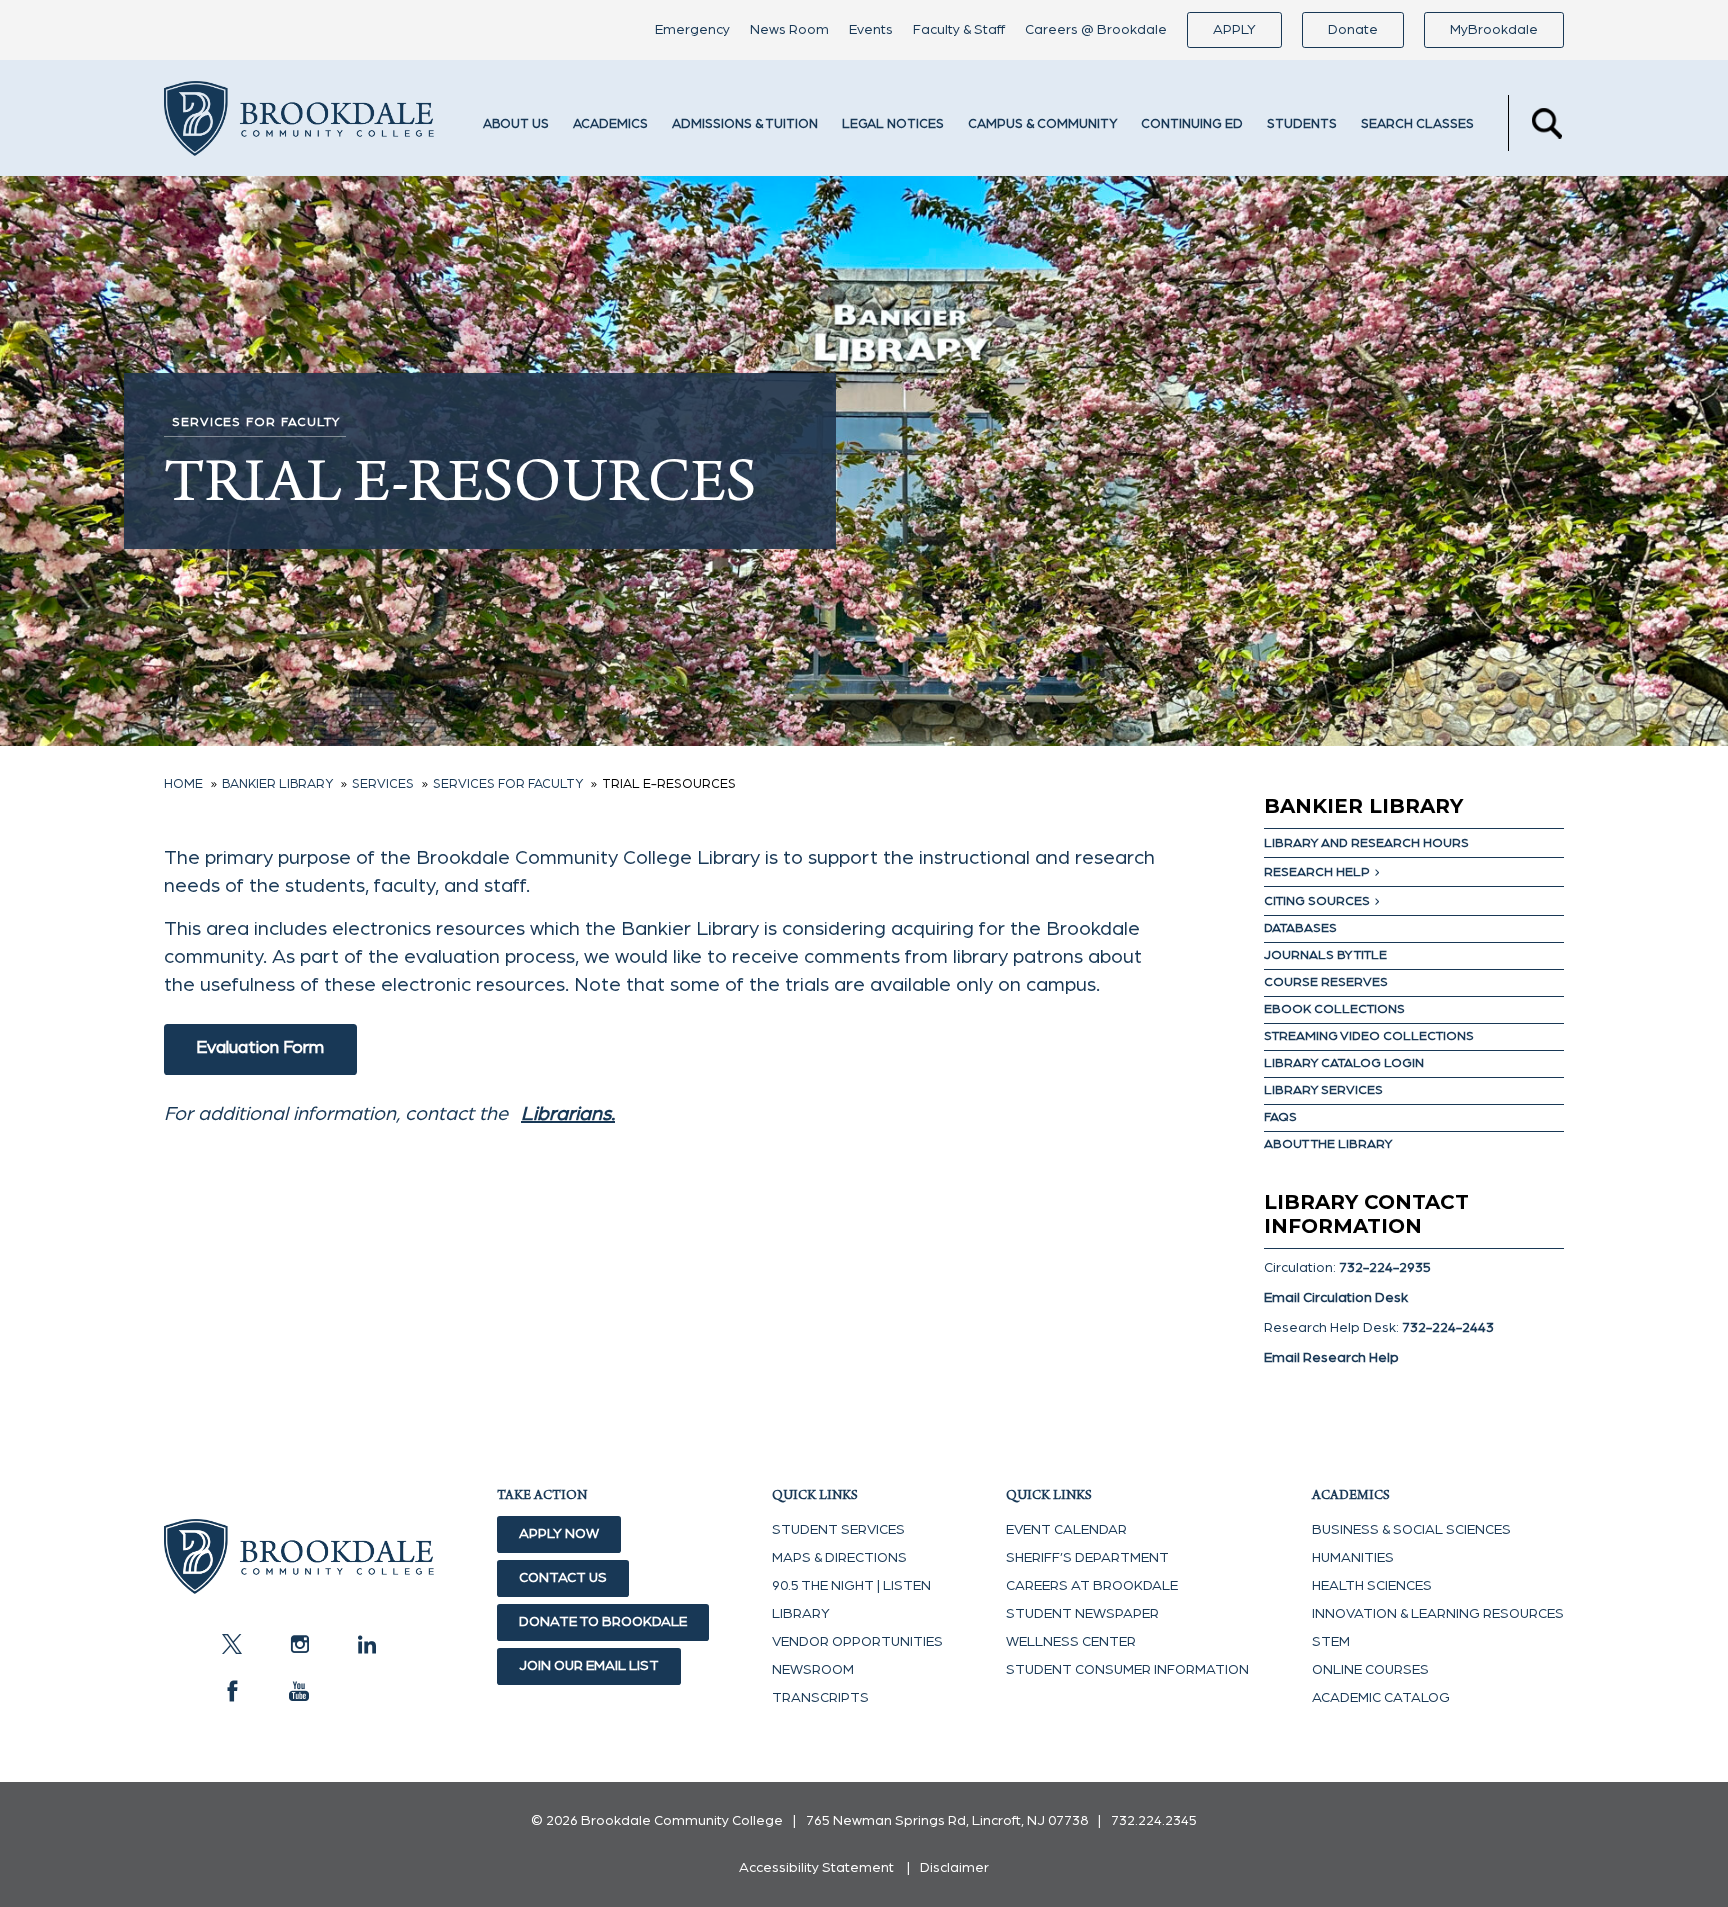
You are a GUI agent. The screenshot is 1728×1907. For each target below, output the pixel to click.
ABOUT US (516, 124)
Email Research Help (1331, 1358)
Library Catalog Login (1344, 1063)
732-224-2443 (1448, 1328)
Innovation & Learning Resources (1438, 1614)
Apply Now (559, 1534)
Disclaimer (954, 1868)
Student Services (838, 1530)
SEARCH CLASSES (1417, 124)
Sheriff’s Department (1087, 1558)
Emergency (692, 30)
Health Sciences (1372, 1586)
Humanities (1353, 1558)
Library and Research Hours (1366, 843)
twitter (232, 1644)
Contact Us (563, 1578)
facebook (232, 1691)
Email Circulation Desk (1336, 1298)
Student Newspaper (1082, 1614)
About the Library (1328, 1144)
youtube (299, 1691)
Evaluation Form (260, 1048)
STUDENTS (1302, 124)
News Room (789, 30)
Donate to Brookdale (603, 1622)
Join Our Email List (589, 1666)
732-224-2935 (1385, 1268)
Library (801, 1614)
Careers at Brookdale (1092, 1586)
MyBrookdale (1494, 30)
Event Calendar (1066, 1530)
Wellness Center (1071, 1642)
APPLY (1234, 30)
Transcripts (820, 1698)
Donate (1353, 30)
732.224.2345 (1154, 1821)
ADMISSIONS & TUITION (745, 124)
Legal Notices (893, 124)
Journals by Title (1325, 955)
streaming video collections (1369, 1036)
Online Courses (1370, 1670)
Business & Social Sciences (1411, 1530)
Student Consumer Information (1127, 1670)
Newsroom (813, 1670)
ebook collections (1334, 1009)
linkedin (366, 1644)
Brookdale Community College (299, 123)
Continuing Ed (1192, 124)
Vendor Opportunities (857, 1642)
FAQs (1280, 1117)
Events (871, 30)
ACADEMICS (610, 124)
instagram (299, 1644)
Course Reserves (1326, 982)
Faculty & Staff (959, 30)
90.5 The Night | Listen (851, 1586)
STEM (1331, 1642)
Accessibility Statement (816, 1868)
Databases (1300, 928)
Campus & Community (1042, 124)
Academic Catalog (1381, 1698)
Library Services (1323, 1090)
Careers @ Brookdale (1096, 30)
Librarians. (568, 1114)
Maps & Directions (839, 1558)
